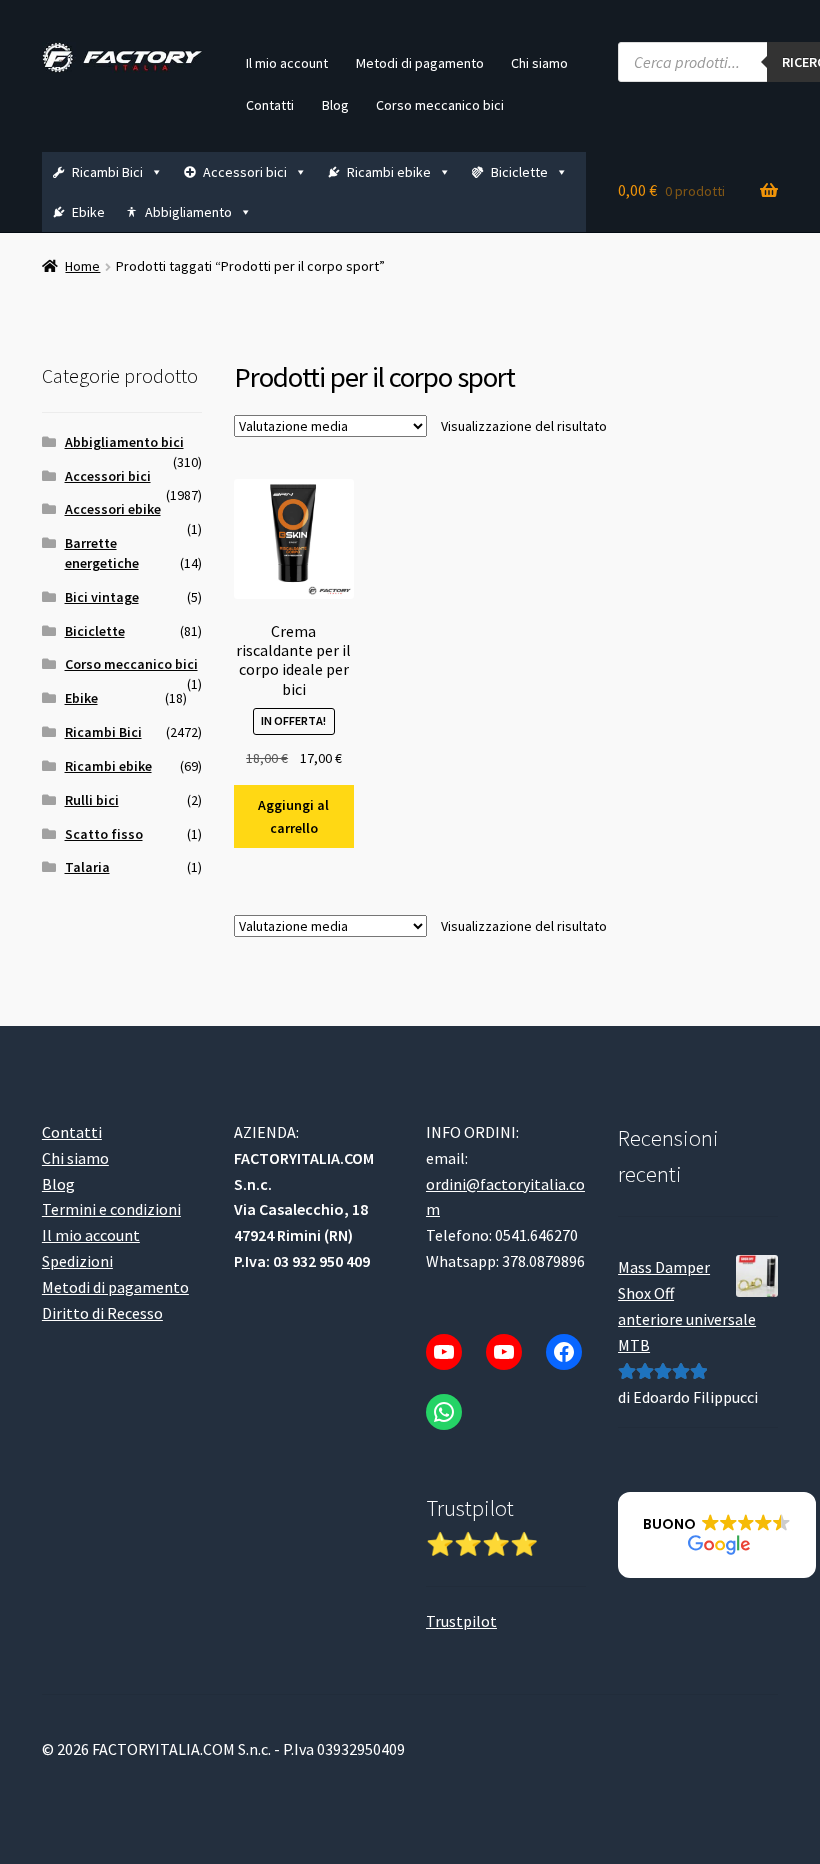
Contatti (270, 105)
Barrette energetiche (102, 553)
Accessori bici (245, 172)
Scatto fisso (104, 834)
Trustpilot (461, 1621)
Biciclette (519, 172)
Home (82, 266)
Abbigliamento (188, 212)
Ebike (88, 212)
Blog (335, 105)
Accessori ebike (113, 509)
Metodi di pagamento (420, 63)
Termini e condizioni (111, 1209)
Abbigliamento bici (124, 442)
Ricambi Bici (107, 172)
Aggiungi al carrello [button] (293, 816)
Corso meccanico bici (440, 105)
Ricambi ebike (389, 172)
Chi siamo (539, 63)
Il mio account (287, 63)
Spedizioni (77, 1261)
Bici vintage (102, 597)
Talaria (87, 867)
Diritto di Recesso (102, 1313)
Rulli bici (92, 800)
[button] (717, 1535)
